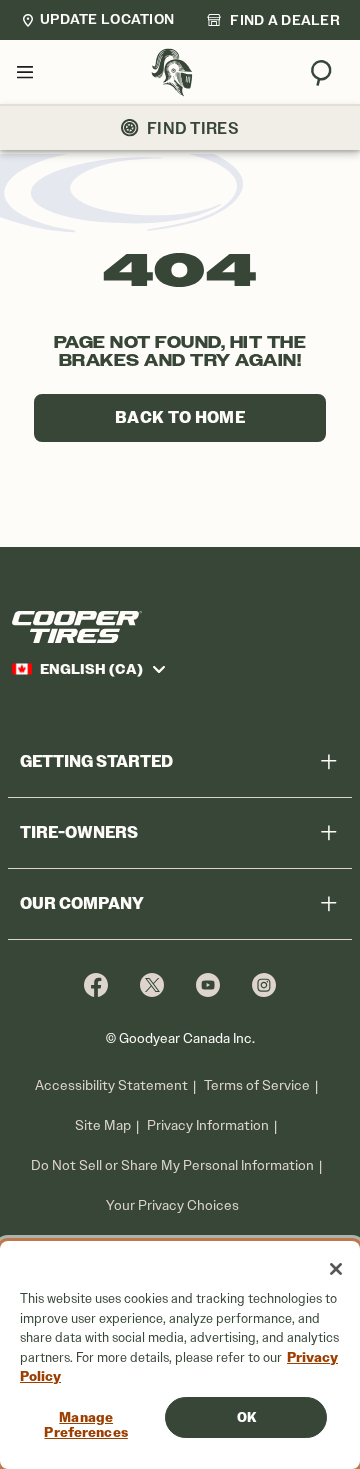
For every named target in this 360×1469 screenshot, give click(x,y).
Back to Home (180, 417)
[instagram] (264, 984)
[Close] (336, 1269)
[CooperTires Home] (172, 72)
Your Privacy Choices (172, 1205)
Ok (246, 1417)
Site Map (103, 1125)
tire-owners (79, 832)
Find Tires (193, 128)
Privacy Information (208, 1125)
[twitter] (152, 984)
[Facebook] (96, 984)
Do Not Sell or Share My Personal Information (172, 1166)
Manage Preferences (85, 1425)
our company (82, 903)
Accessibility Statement (111, 1085)
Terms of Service (257, 1085)
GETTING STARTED (96, 761)
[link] (273, 20)
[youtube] (208, 984)
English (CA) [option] (91, 669)
